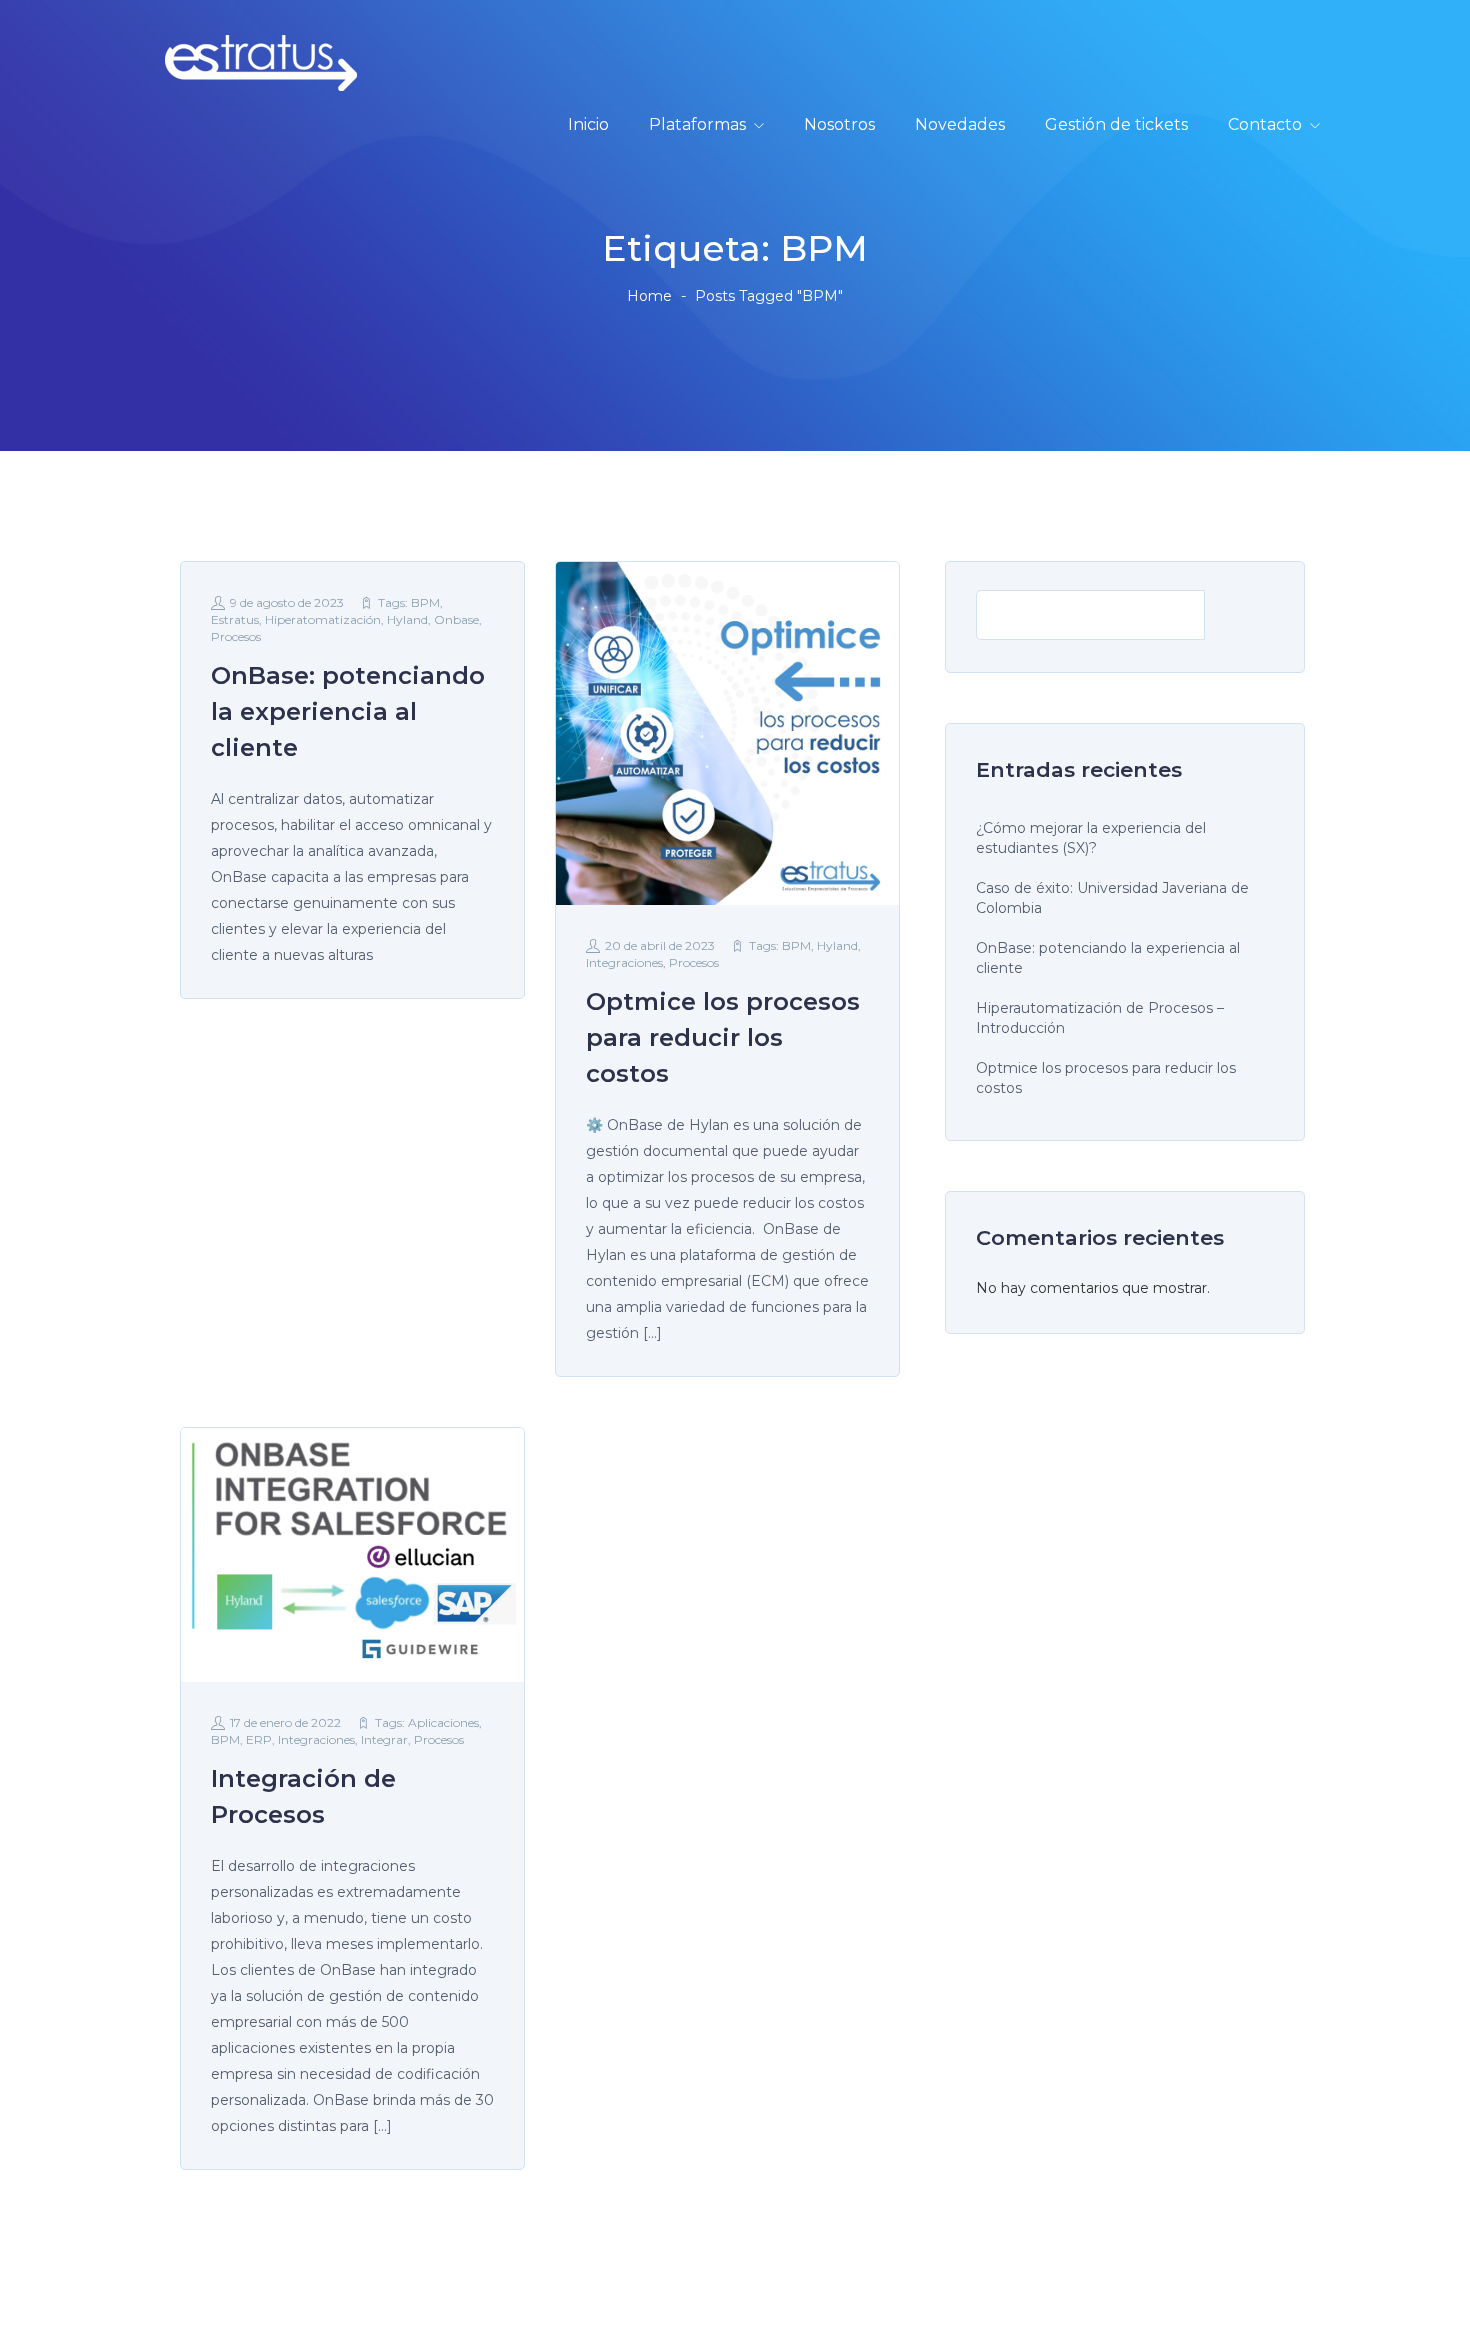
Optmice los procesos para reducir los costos (1106, 1078)
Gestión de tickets (1116, 124)
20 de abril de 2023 (660, 945)
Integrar (384, 1739)
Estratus (235, 619)
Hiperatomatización (323, 619)
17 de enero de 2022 (285, 1722)
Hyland (407, 619)
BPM (425, 602)
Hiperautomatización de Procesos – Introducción (1100, 1018)
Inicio (588, 124)
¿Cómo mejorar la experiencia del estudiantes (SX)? (1091, 838)
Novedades (960, 124)
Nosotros (839, 124)
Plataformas (697, 124)
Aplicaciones (443, 1722)
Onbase (456, 619)
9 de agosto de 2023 (287, 602)
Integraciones (624, 962)
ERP (259, 1739)
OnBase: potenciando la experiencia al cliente (1108, 958)
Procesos (236, 636)
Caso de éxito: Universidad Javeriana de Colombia (1112, 898)
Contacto (1265, 124)
